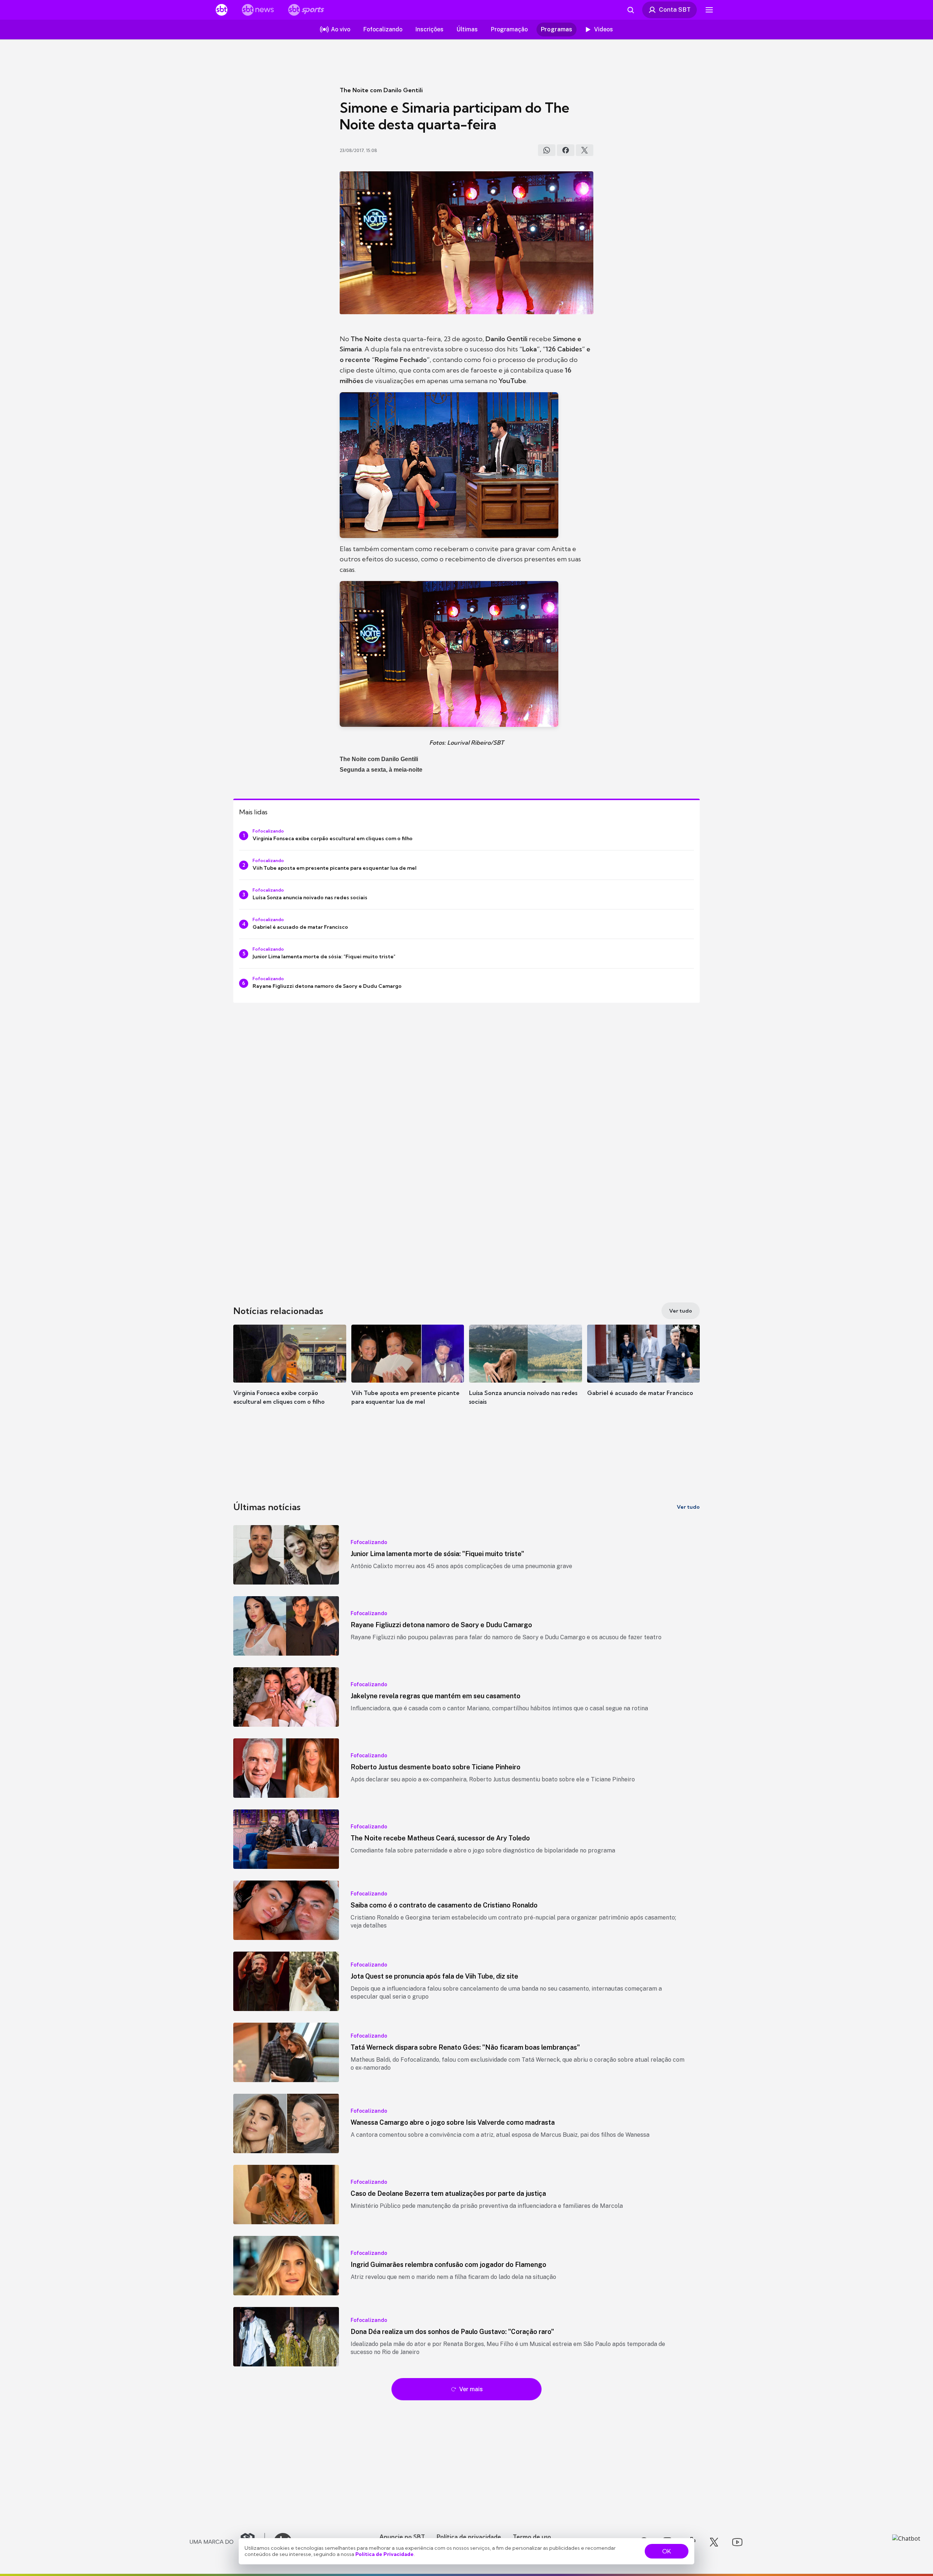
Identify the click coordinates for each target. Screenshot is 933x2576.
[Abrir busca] (631, 10)
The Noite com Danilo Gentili (381, 90)
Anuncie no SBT (402, 2537)
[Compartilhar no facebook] (566, 150)
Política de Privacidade (384, 2554)
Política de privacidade (469, 2537)
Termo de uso (532, 2537)
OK (667, 2551)
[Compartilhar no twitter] (585, 150)
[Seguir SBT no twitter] (714, 2542)
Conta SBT (675, 9)
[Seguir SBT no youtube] (737, 2542)
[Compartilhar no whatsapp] (547, 150)
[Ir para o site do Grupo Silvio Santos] (227, 2542)
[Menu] (709, 10)
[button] (290, 1376)
